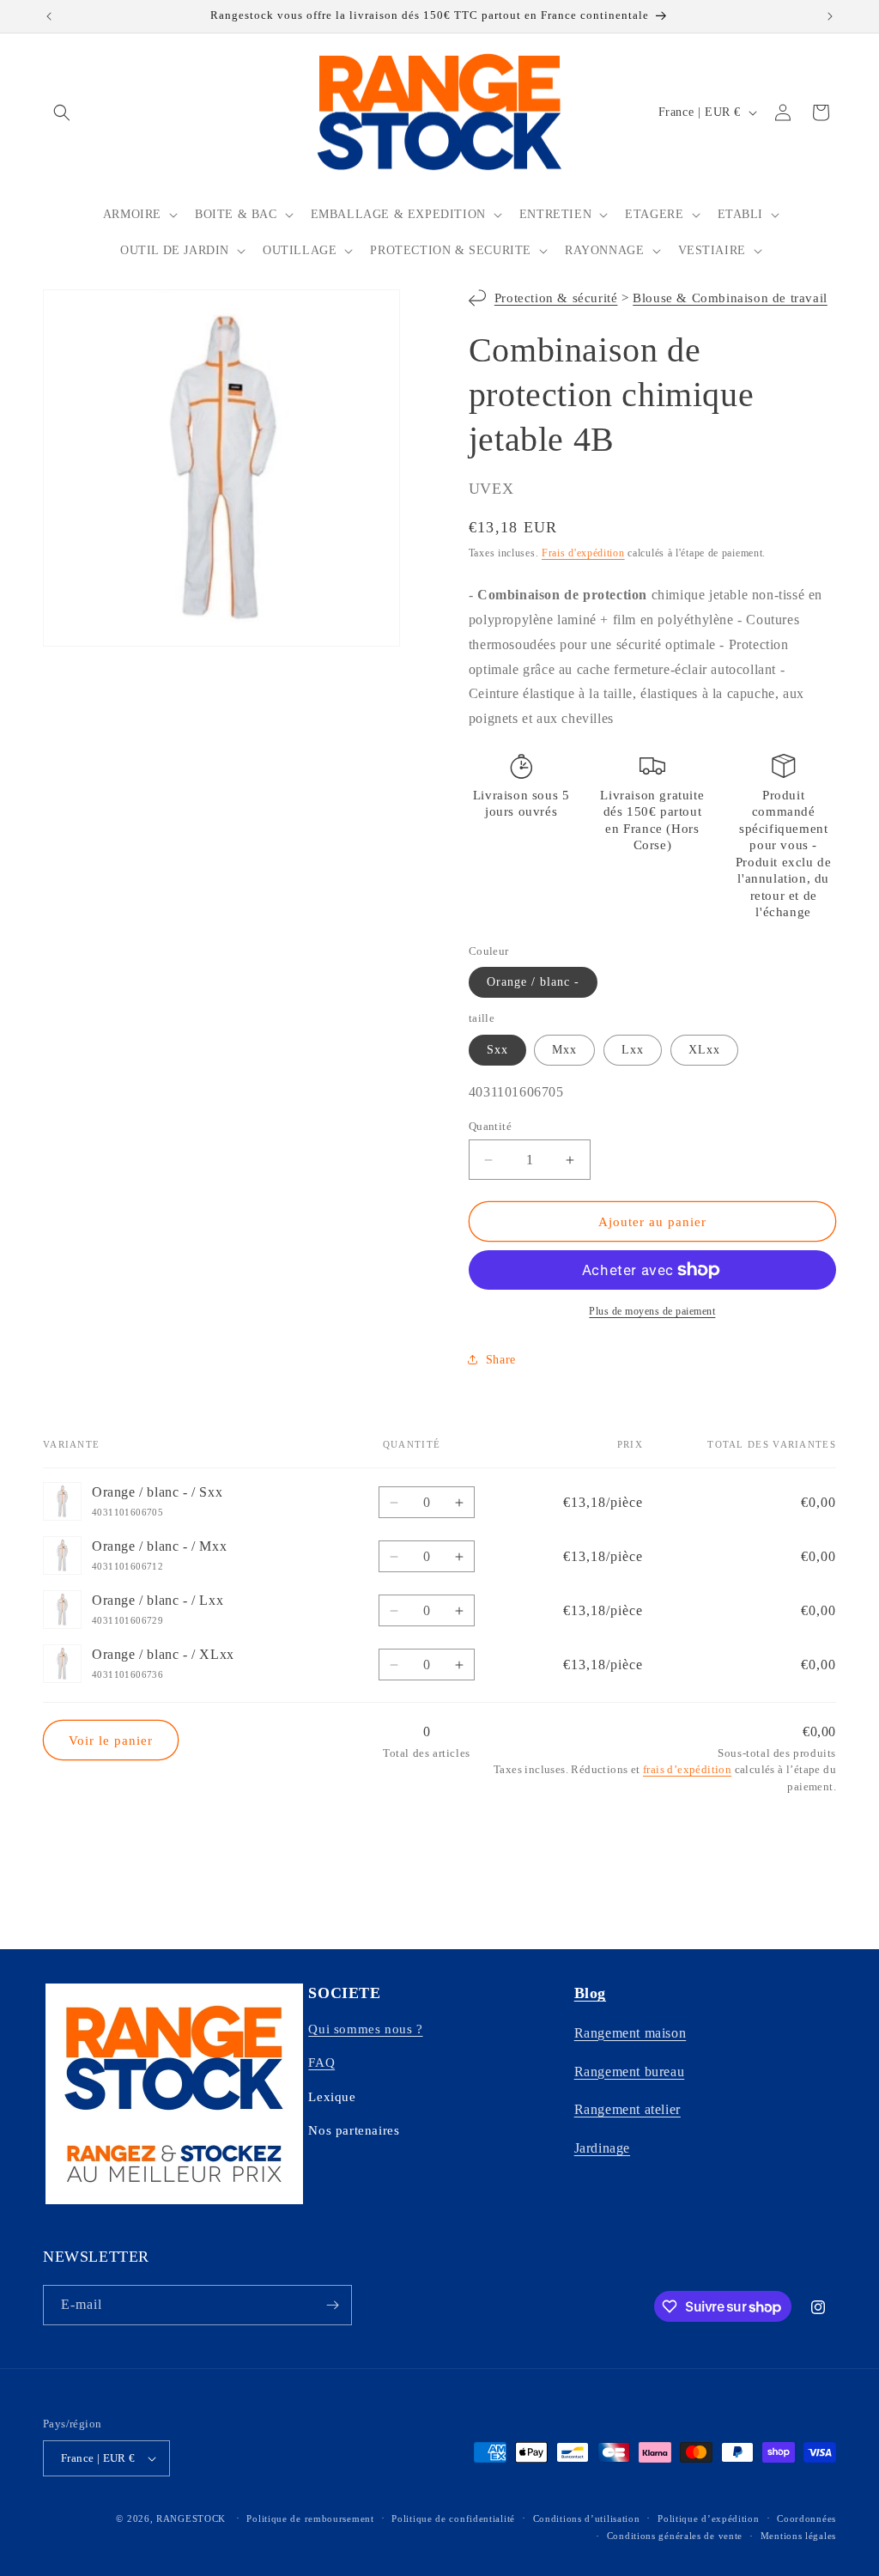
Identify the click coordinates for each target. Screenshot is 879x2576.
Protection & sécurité (556, 298)
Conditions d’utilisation (587, 2518)
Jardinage (602, 2148)
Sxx (497, 1050)
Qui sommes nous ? (365, 2029)
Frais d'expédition (583, 553)
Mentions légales (798, 2536)
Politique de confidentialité (453, 2518)
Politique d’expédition (708, 2518)
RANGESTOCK (191, 2518)
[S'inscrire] (332, 2305)
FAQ (321, 2063)
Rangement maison (630, 2033)
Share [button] (501, 1360)
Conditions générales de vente (675, 2536)
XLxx (704, 1050)
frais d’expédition (687, 1769)
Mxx (564, 1050)
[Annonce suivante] (830, 16)
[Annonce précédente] (49, 16)
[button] (62, 112)
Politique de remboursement (310, 2518)
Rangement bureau (630, 2072)
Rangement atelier (627, 2109)
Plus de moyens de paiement (652, 1311)
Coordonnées (806, 2518)
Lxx (633, 1050)
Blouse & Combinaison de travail (730, 298)
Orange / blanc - (533, 982)
